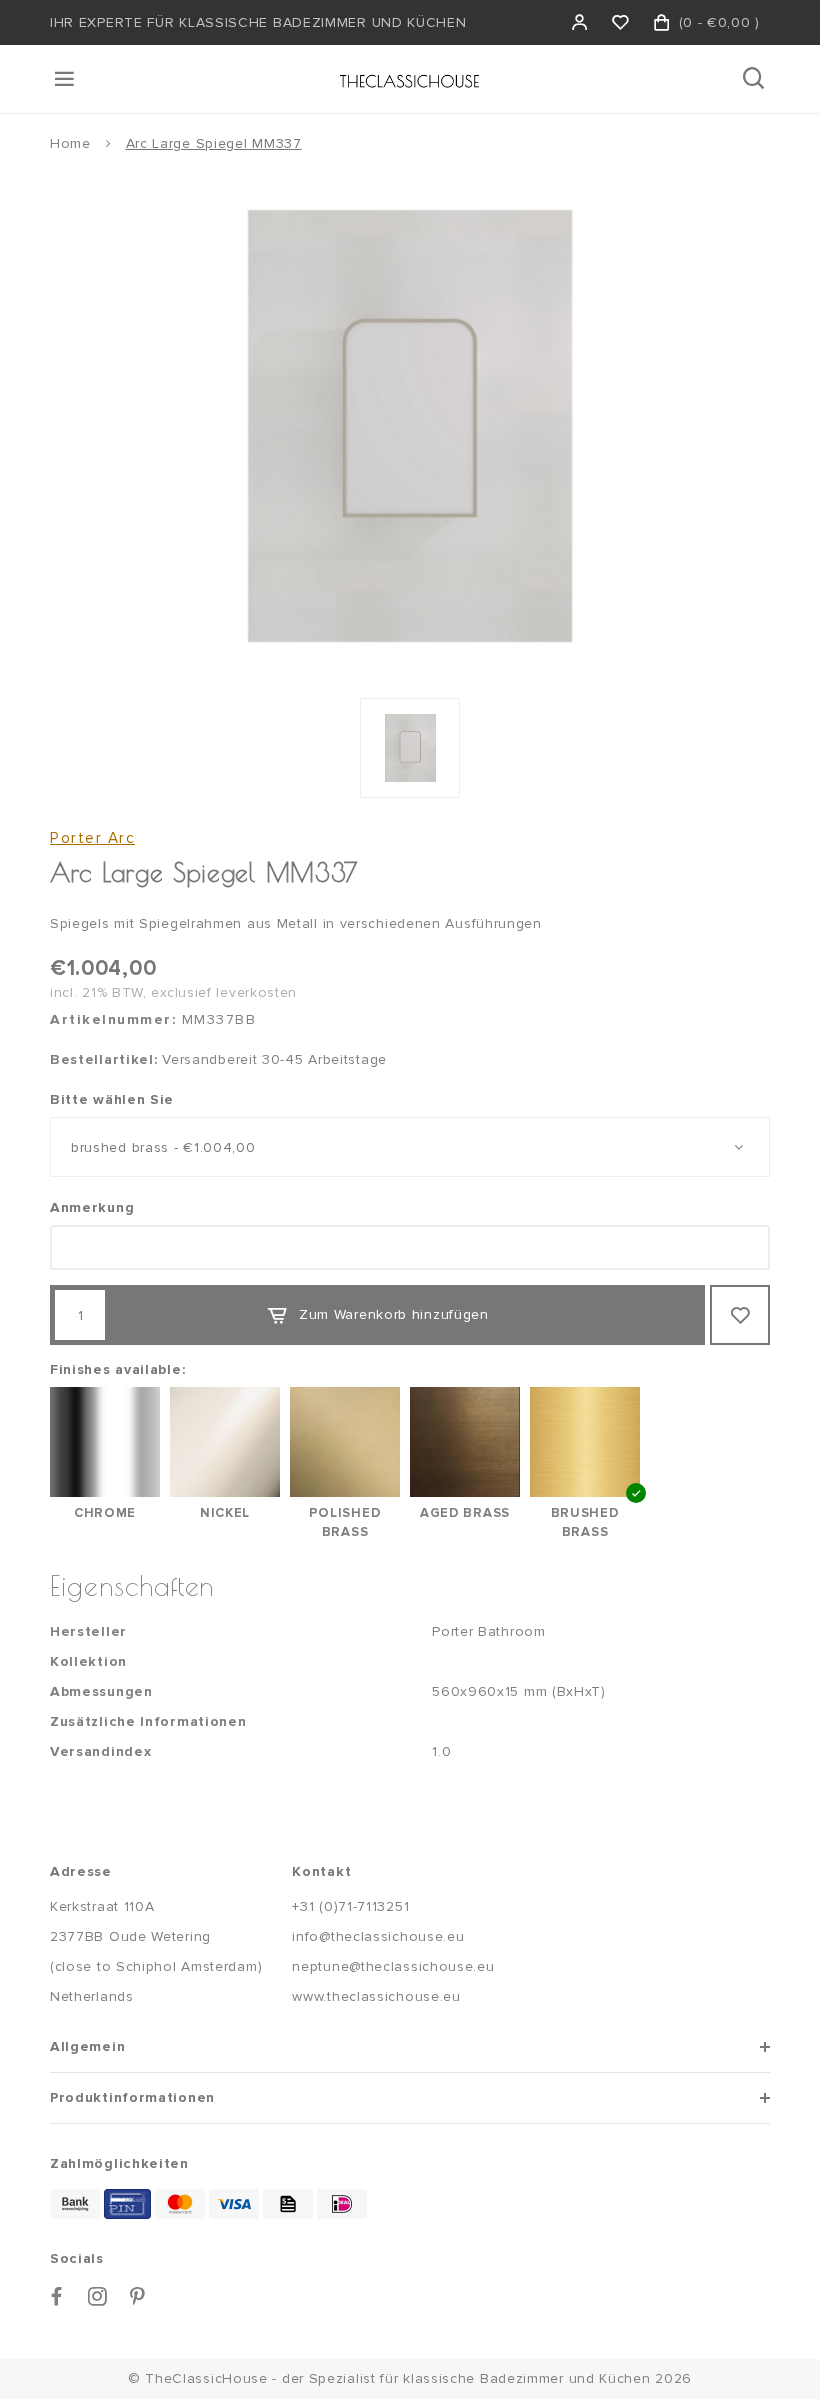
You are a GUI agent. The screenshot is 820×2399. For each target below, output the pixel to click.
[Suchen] (755, 79)
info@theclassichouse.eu (378, 1936)
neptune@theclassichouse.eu (393, 1966)
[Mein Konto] (580, 22)
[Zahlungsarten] (75, 2204)
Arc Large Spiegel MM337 (214, 143)
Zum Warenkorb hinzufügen (394, 1314)
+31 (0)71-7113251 (350, 1906)
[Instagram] (98, 2296)
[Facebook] (57, 2296)
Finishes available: (117, 1369)
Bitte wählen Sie (112, 1099)
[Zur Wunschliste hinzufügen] (740, 1315)
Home (70, 143)
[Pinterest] (138, 2296)
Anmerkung (92, 1207)
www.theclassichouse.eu (376, 1996)
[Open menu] (66, 79)
